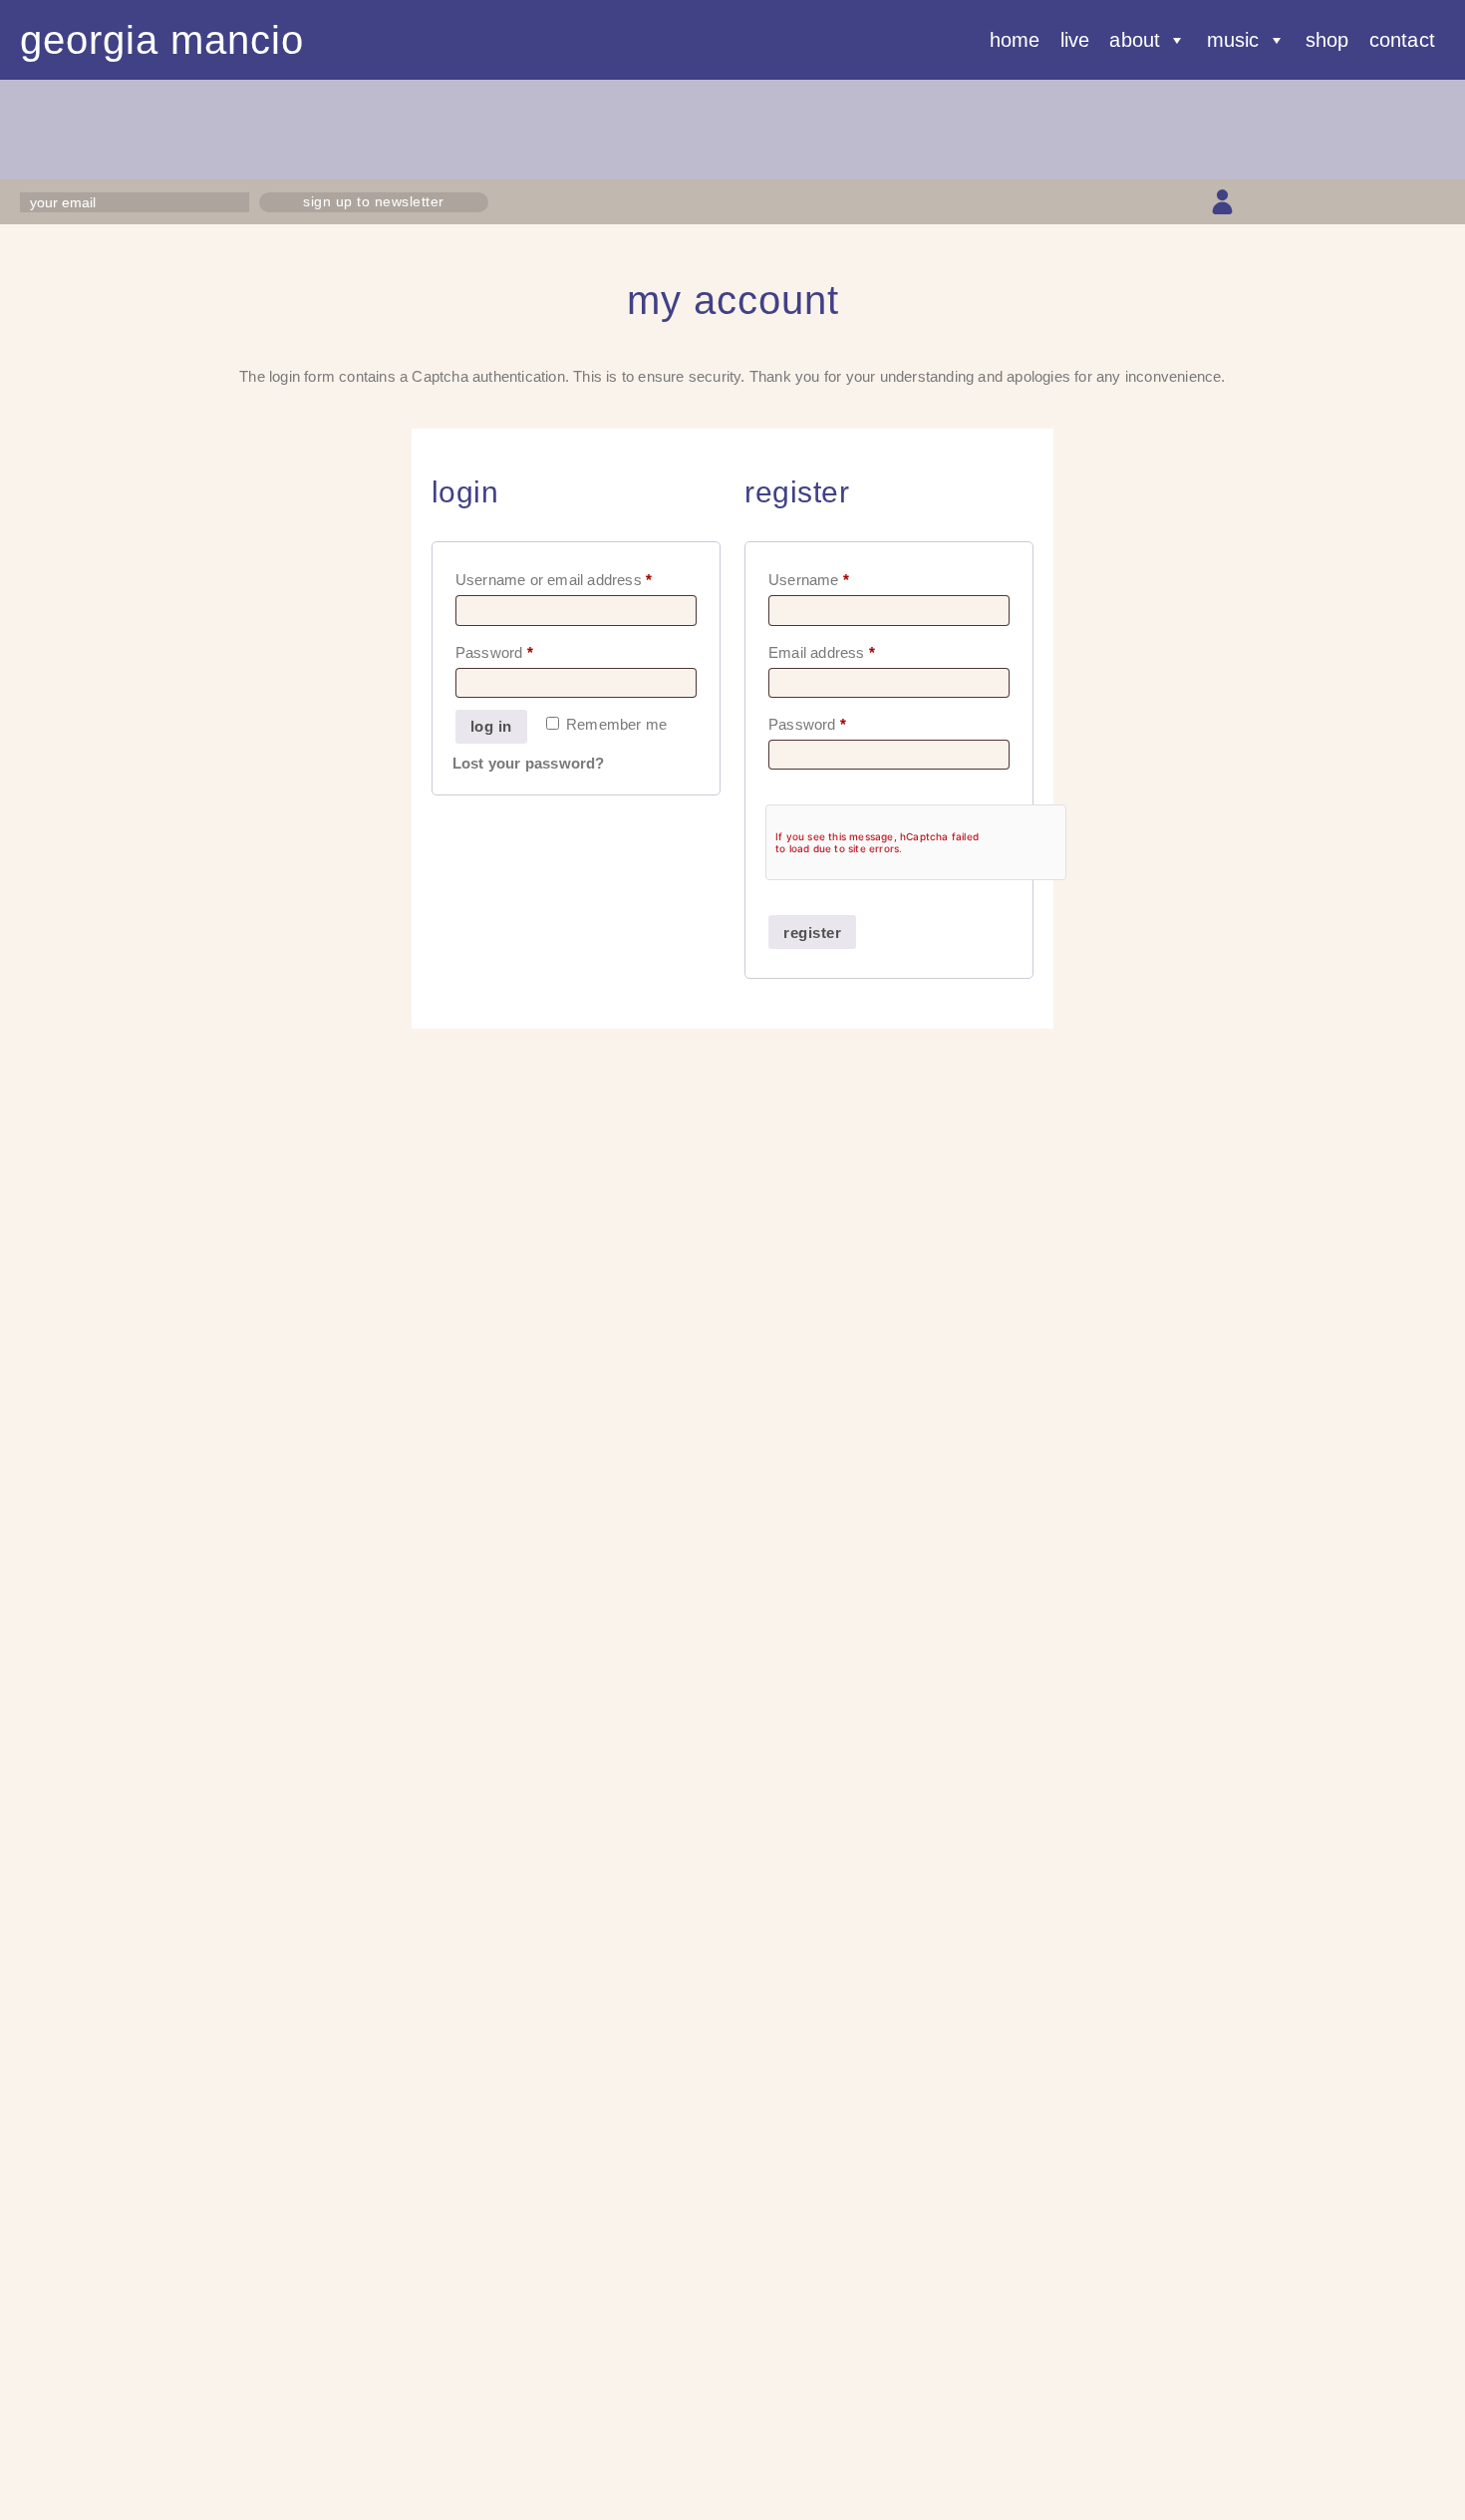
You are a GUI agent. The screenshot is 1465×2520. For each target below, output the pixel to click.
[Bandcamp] (1398, 202)
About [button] (1135, 40)
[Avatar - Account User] (1222, 202)
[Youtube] (1363, 202)
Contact (1402, 40)
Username (839, 577)
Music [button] (1233, 40)
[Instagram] (1327, 202)
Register (812, 933)
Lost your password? (529, 763)
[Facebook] (1292, 202)
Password (524, 649)
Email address (852, 649)
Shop (1327, 40)
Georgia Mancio (162, 40)
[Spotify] (1433, 202)
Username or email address (576, 577)
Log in (491, 726)
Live (1075, 40)
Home (1015, 40)
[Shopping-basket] (1257, 202)
